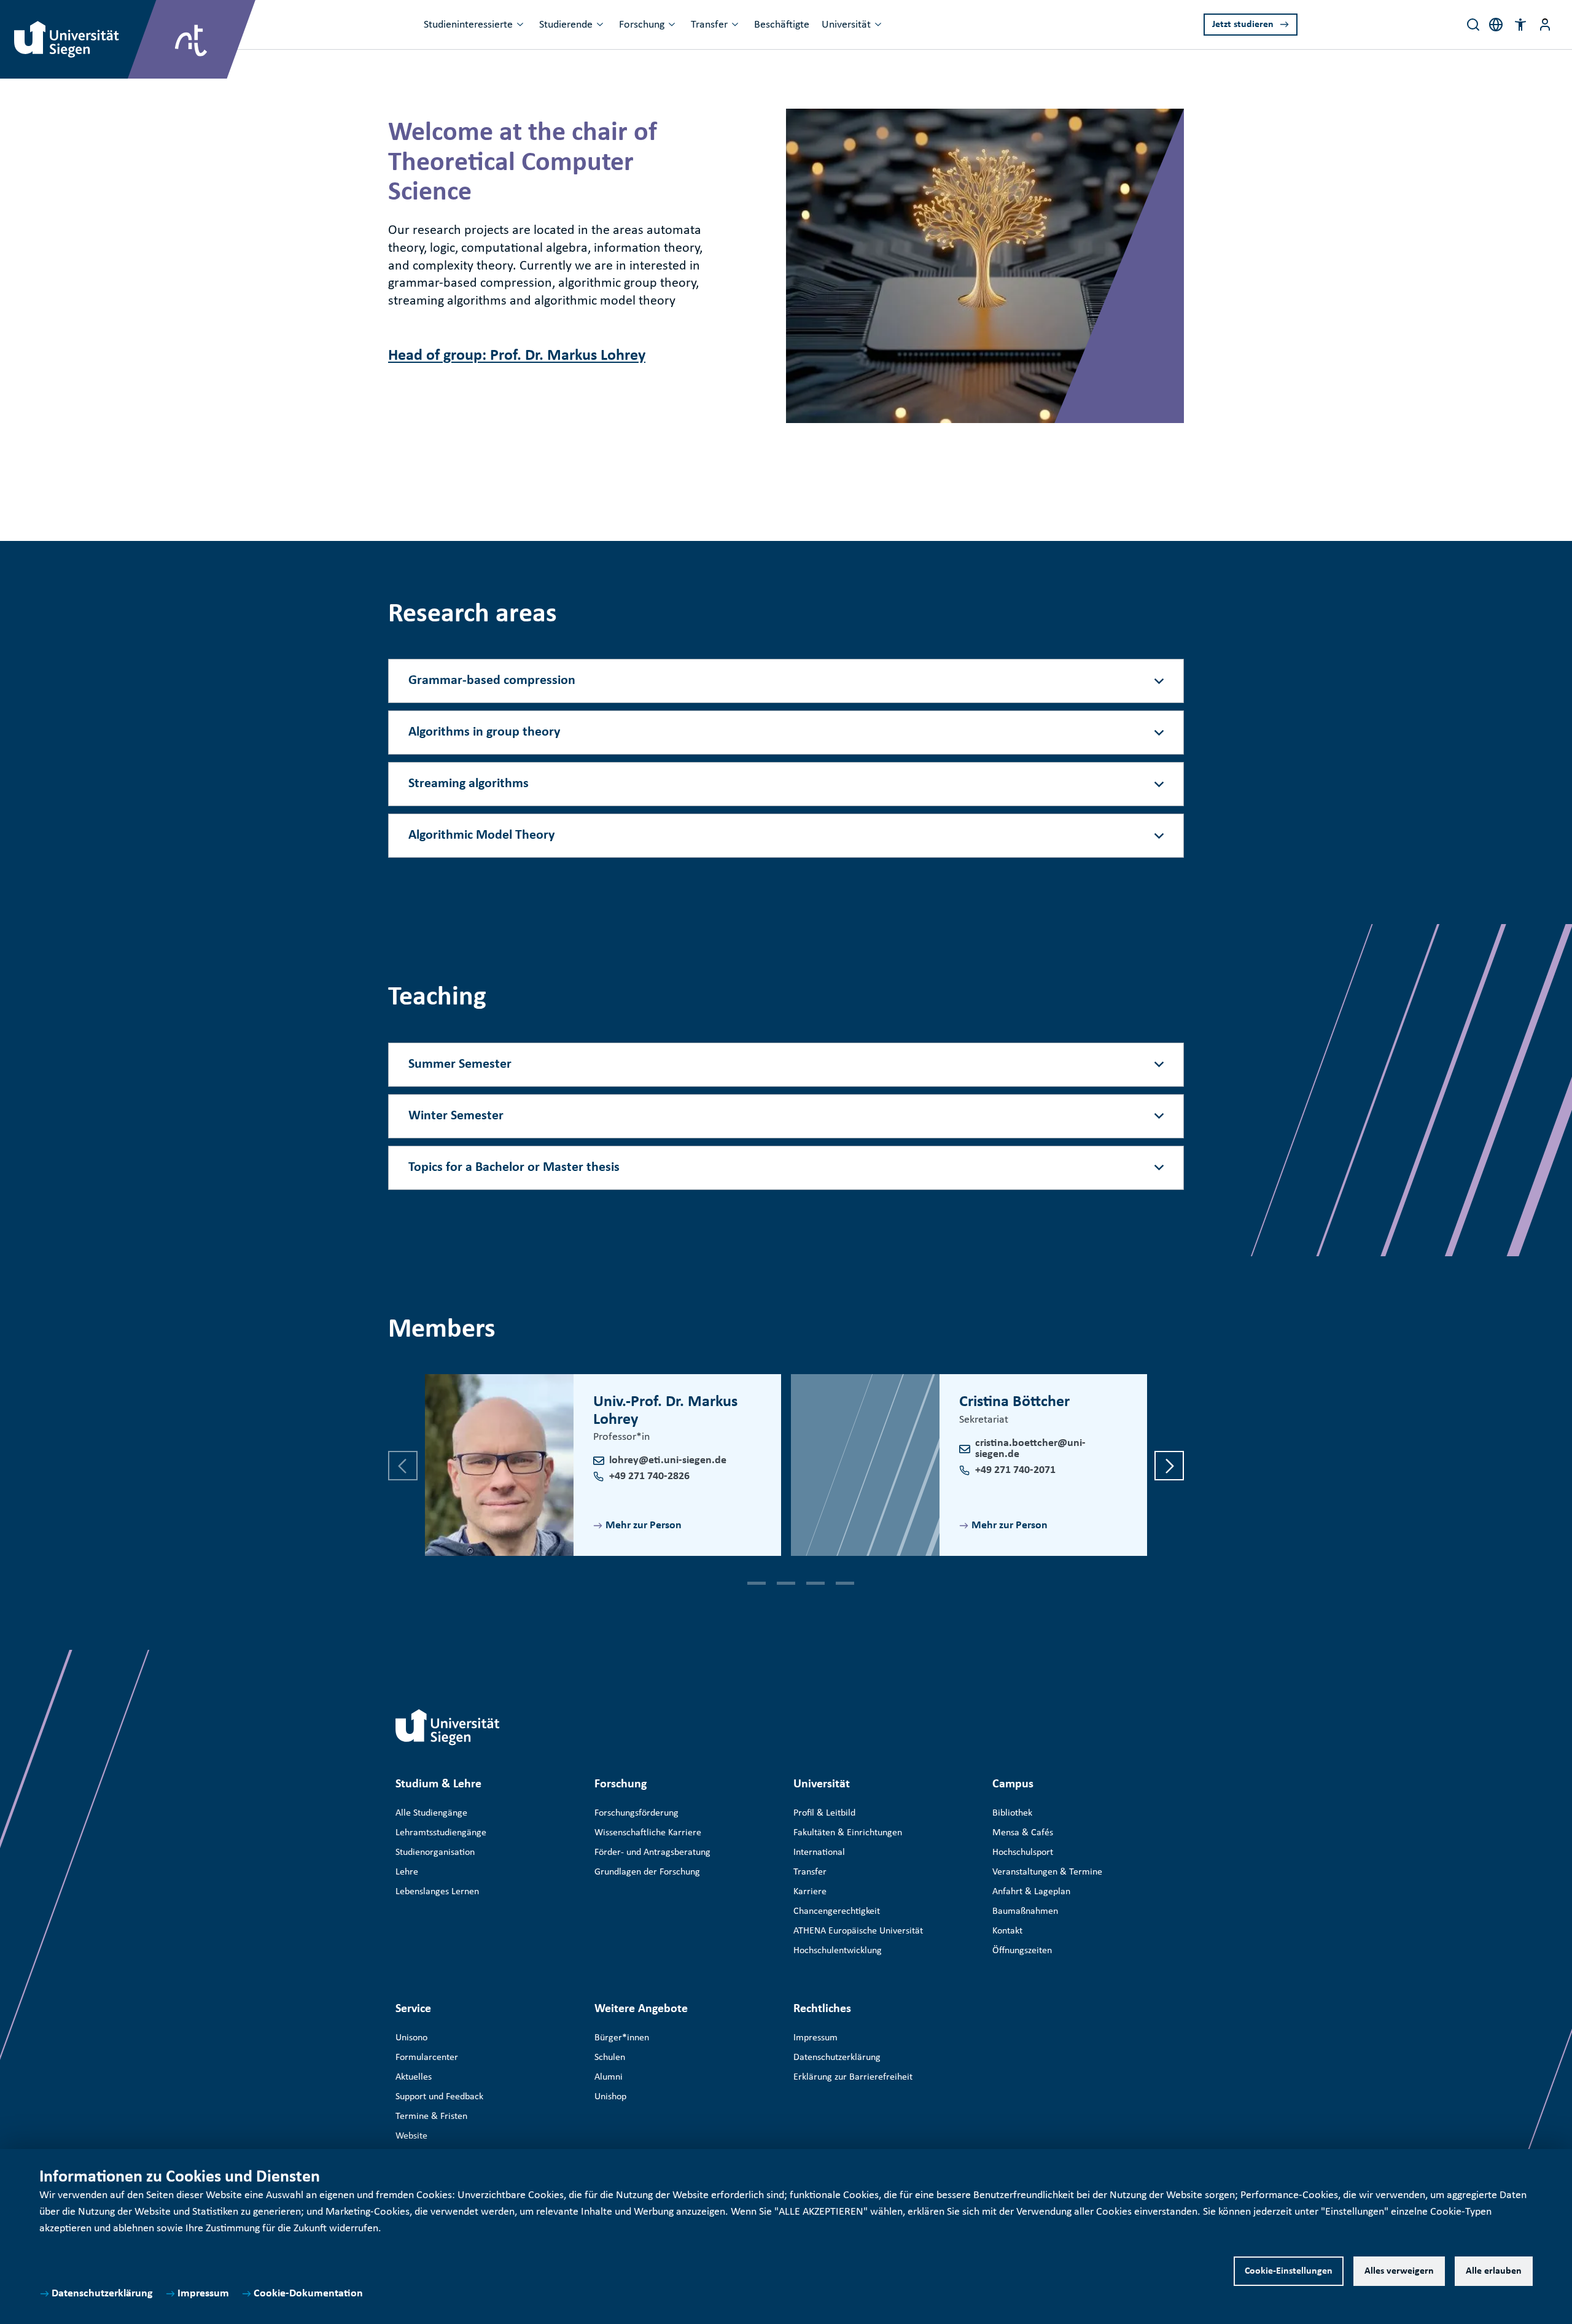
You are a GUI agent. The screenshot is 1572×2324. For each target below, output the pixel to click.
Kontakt (1007, 1931)
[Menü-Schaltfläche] (1545, 25)
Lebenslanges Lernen (437, 1892)
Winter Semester (456, 1116)
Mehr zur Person (644, 1525)
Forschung (642, 25)
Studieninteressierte (468, 25)
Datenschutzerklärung (102, 2294)
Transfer (709, 25)
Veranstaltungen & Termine (1047, 1872)
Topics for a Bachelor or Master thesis (514, 1168)
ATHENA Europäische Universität (858, 1931)
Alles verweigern (1399, 2271)
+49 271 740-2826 (649, 1476)
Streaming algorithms (469, 784)
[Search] (1473, 25)
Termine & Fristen (431, 2116)
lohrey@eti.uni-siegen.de (668, 1460)
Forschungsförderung (636, 1813)
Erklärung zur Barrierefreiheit (853, 2077)
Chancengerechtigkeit (837, 1911)
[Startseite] (448, 1727)
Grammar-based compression (492, 681)
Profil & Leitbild (824, 1813)
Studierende (566, 25)
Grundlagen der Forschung (647, 1872)
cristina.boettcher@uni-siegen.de (1030, 1449)
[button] (1520, 25)
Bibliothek (1012, 1813)
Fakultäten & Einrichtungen (848, 1833)
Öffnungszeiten (1022, 1951)
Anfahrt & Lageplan (1031, 1892)
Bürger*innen (622, 2038)
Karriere (810, 1892)
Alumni (609, 2077)
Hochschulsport (1023, 1852)
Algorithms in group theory (484, 732)
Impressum (203, 2294)
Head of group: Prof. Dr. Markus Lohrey (517, 356)
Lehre (407, 1872)
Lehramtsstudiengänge (441, 1833)
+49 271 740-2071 (1015, 1470)
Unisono (411, 2038)
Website (411, 2136)
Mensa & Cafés (1023, 1833)
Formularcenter (427, 2058)
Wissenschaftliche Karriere (648, 1833)
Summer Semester (460, 1064)
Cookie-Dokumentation (308, 2294)
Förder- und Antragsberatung (652, 1852)
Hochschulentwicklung (838, 1951)
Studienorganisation (435, 1852)
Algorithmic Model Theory (481, 835)
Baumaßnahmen (1025, 1911)
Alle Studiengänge (431, 1813)
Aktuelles (414, 2077)
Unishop (610, 2097)
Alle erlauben (1494, 2271)
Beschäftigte (782, 25)
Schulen (610, 2058)
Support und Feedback (439, 2097)
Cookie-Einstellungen (1289, 2271)
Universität (846, 25)
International (819, 1852)
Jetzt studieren (1243, 25)
